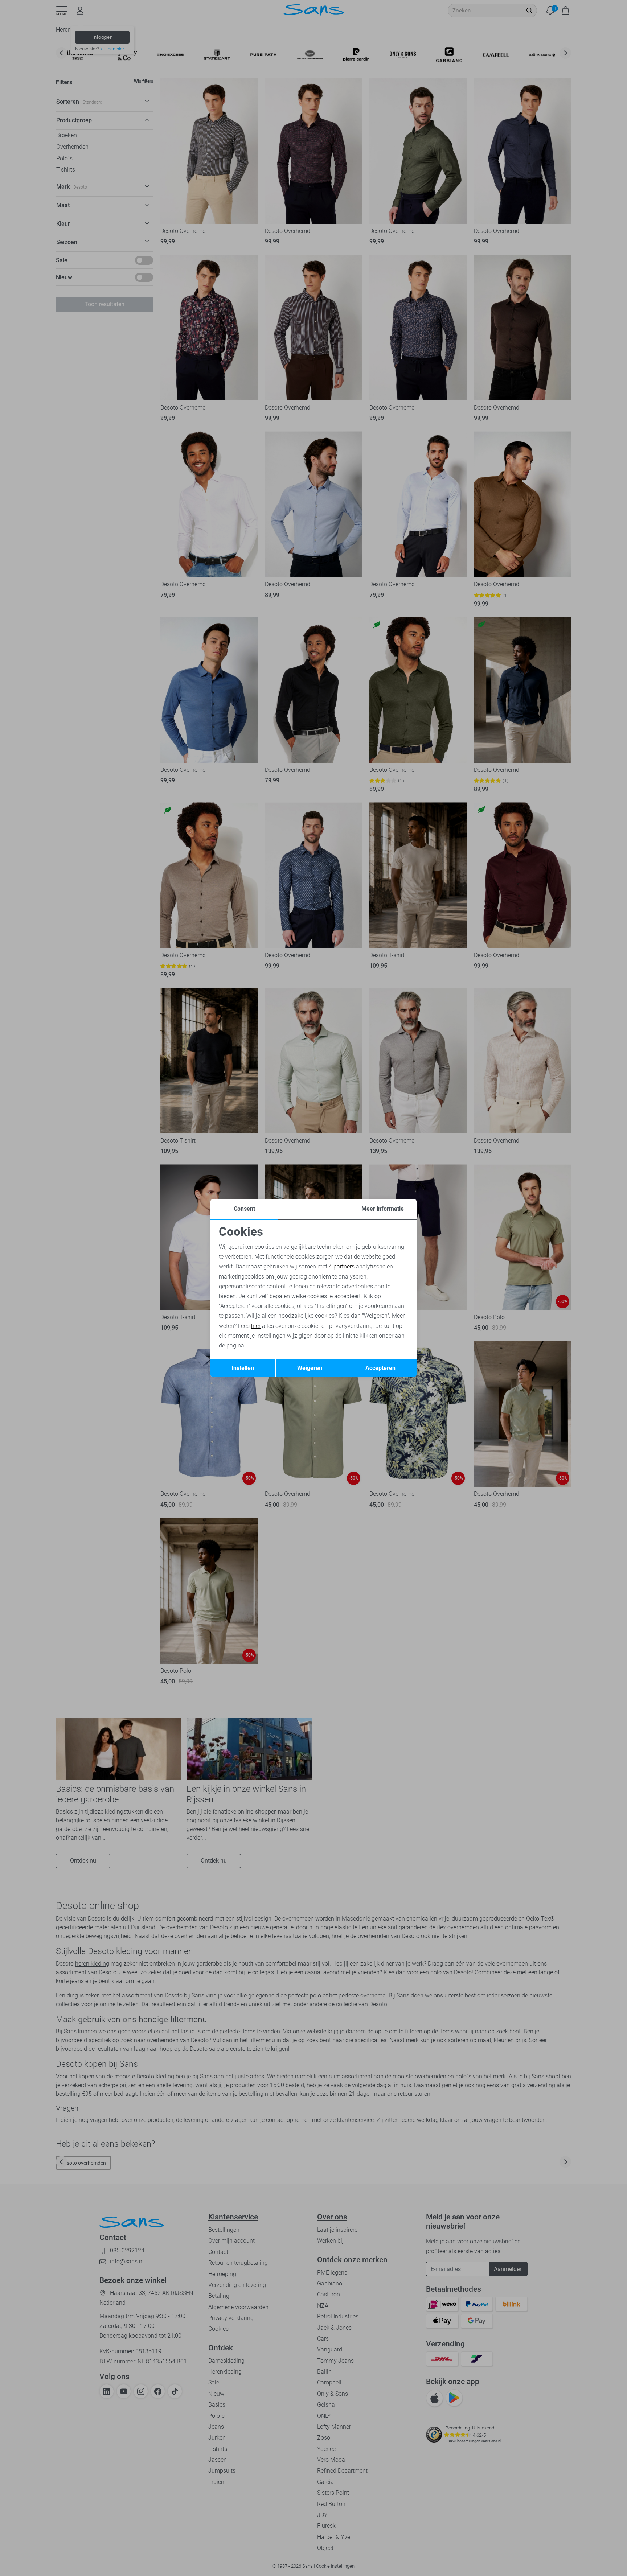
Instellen (243, 1368)
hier (256, 1326)
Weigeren (310, 1368)
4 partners (342, 1266)
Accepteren (380, 1368)
